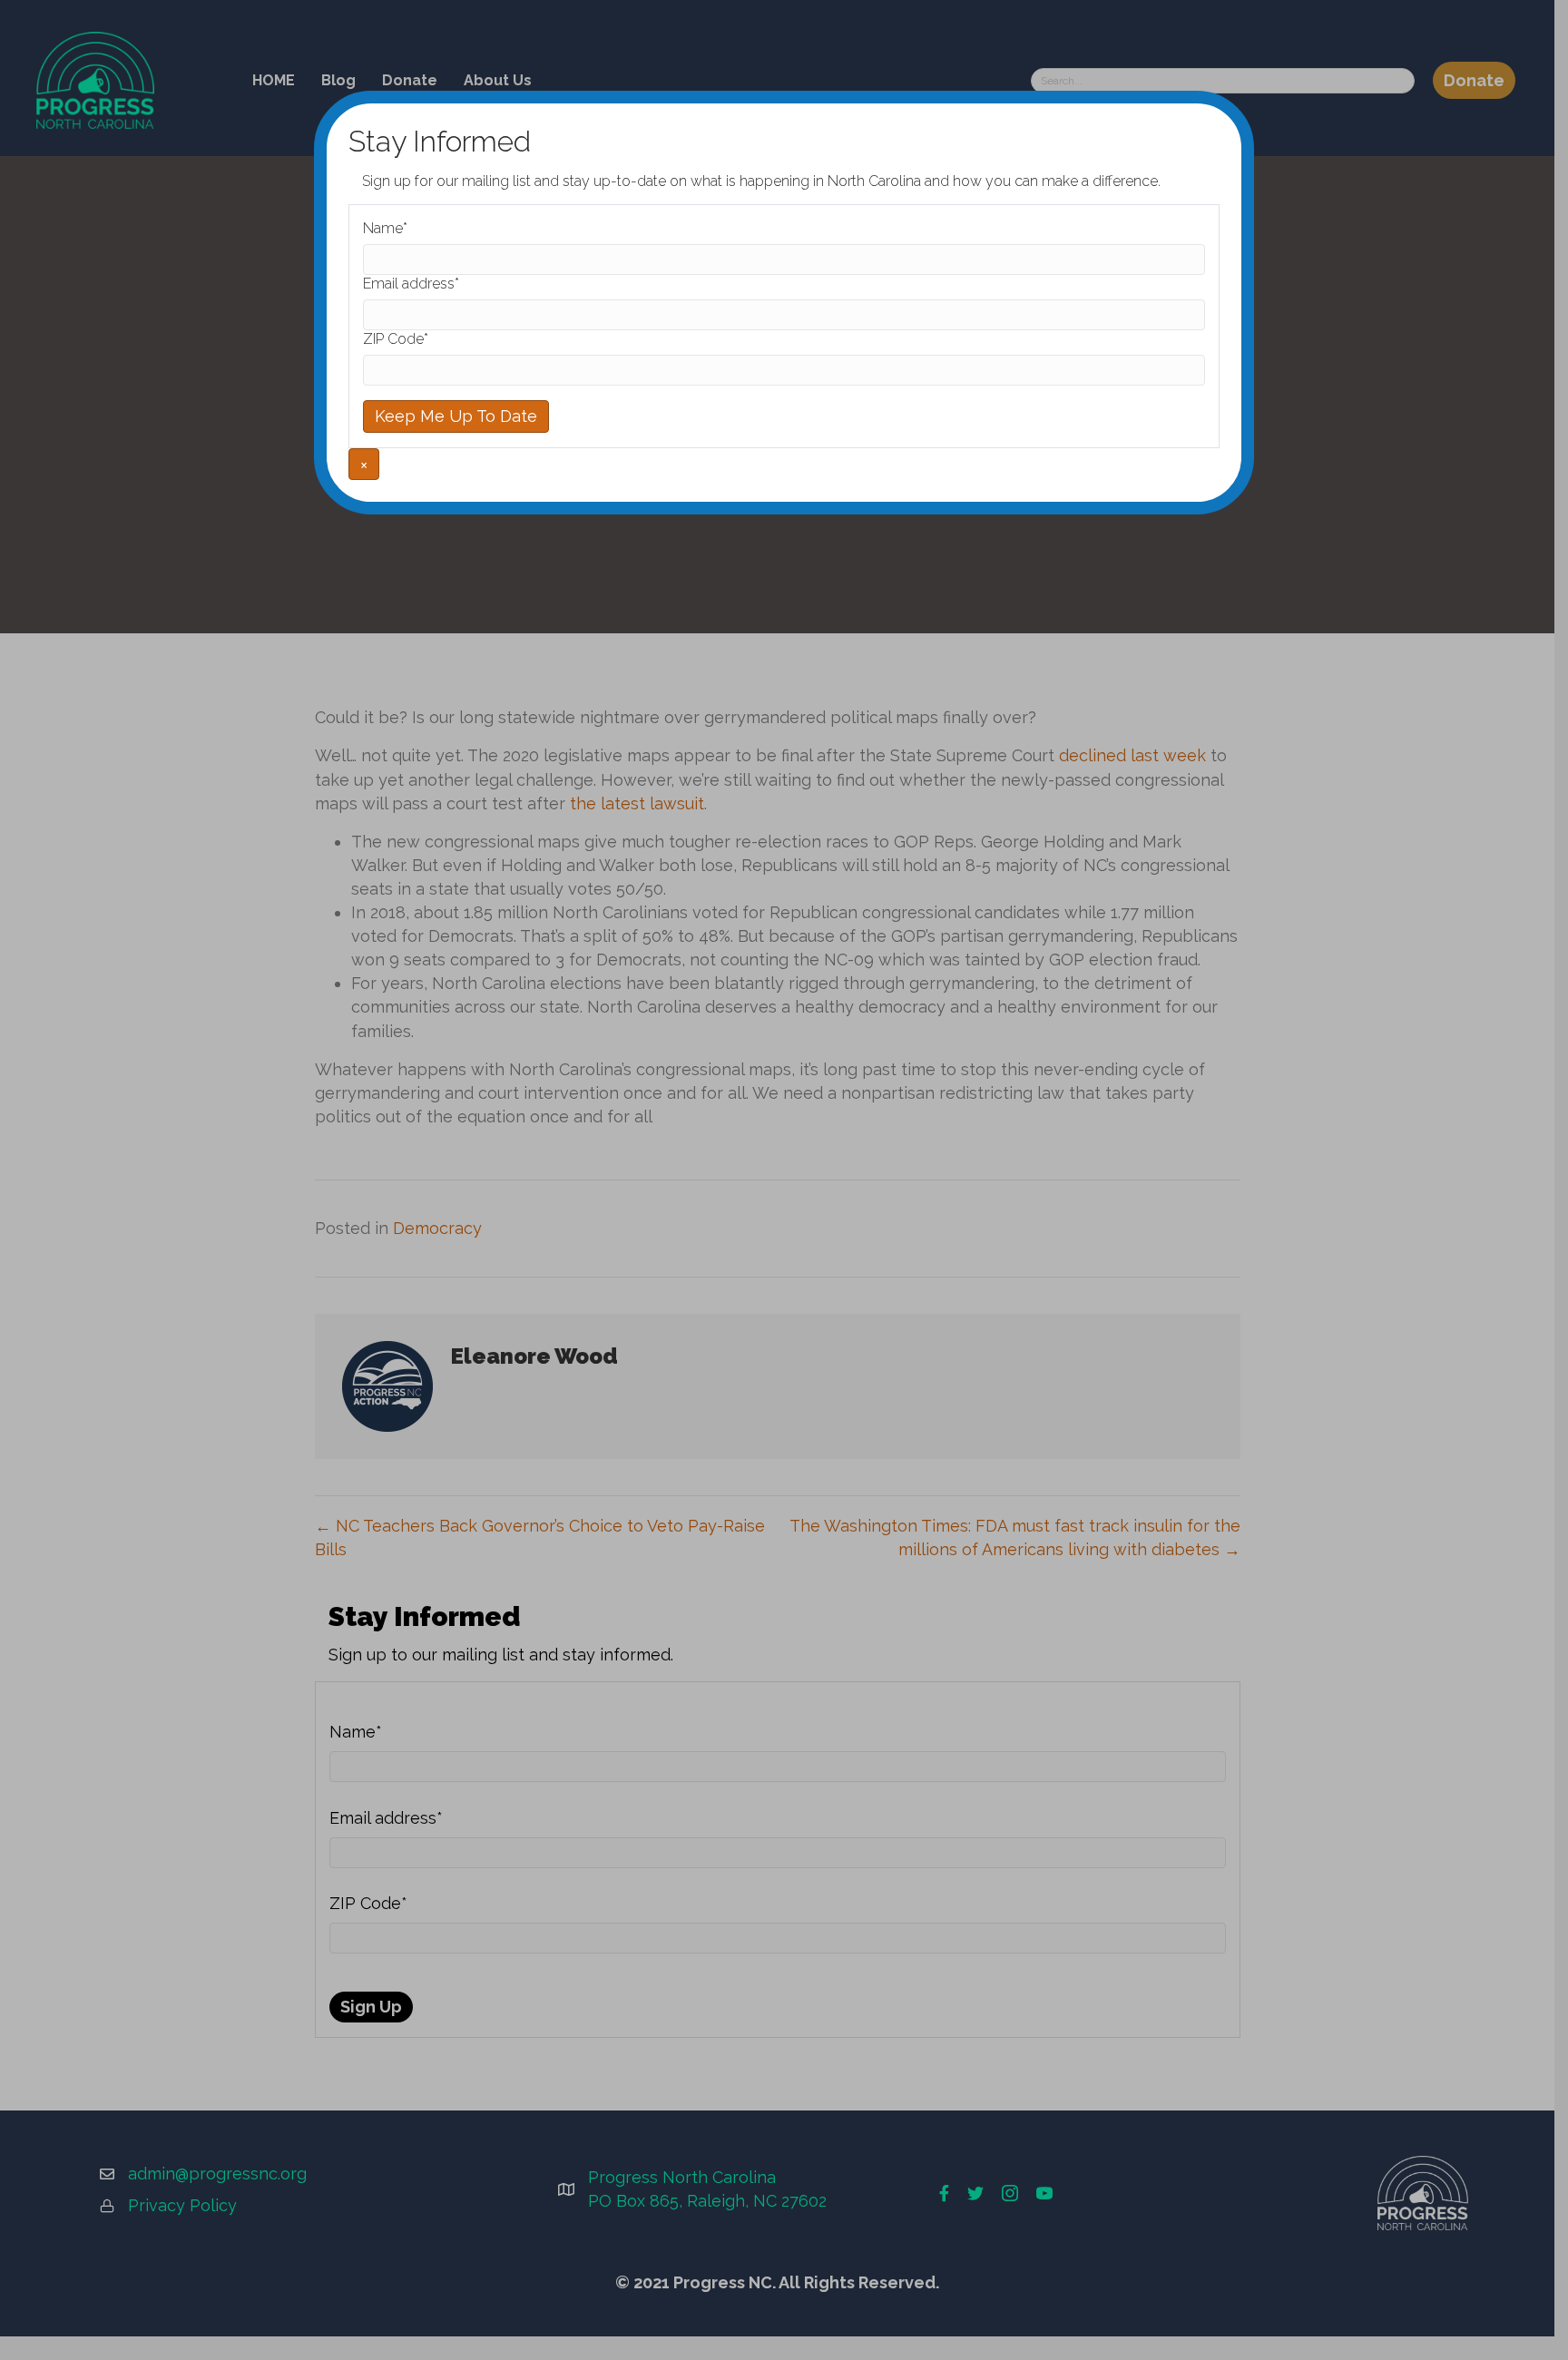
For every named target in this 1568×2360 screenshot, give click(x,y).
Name (385, 228)
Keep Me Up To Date (456, 416)
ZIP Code (396, 339)
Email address (411, 284)
